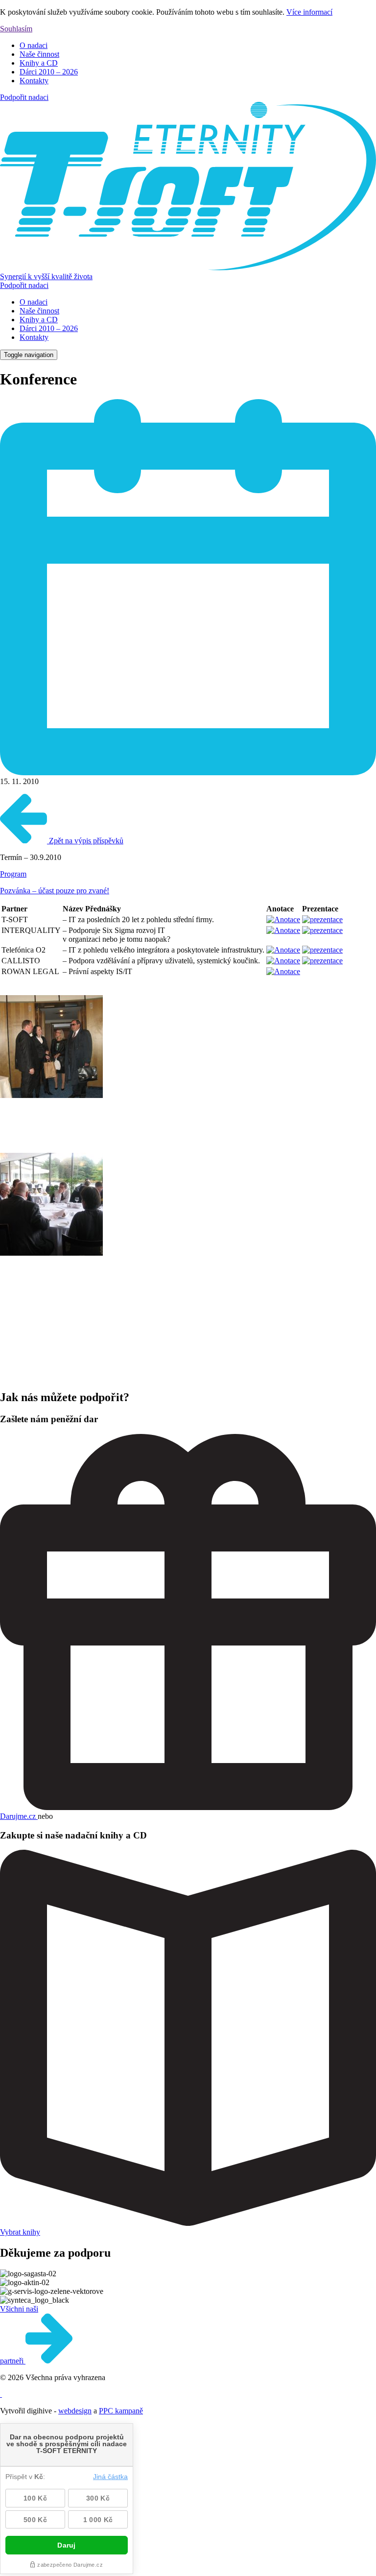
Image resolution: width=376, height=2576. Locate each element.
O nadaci (34, 45)
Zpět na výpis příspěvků (85, 841)
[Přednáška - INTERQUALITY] (322, 930)
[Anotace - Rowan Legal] (283, 971)
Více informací (309, 12)
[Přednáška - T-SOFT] (322, 919)
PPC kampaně (121, 2411)
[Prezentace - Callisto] (322, 961)
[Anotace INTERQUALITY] (283, 930)
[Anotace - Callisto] (283, 961)
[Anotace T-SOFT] (283, 919)
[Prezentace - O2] (322, 950)
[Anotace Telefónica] (283, 950)
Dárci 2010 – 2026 (49, 72)
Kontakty (34, 81)
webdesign (75, 2411)
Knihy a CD (39, 63)
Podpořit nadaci (24, 97)
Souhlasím (16, 29)
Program (13, 874)
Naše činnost (39, 54)
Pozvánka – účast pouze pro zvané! (55, 891)
